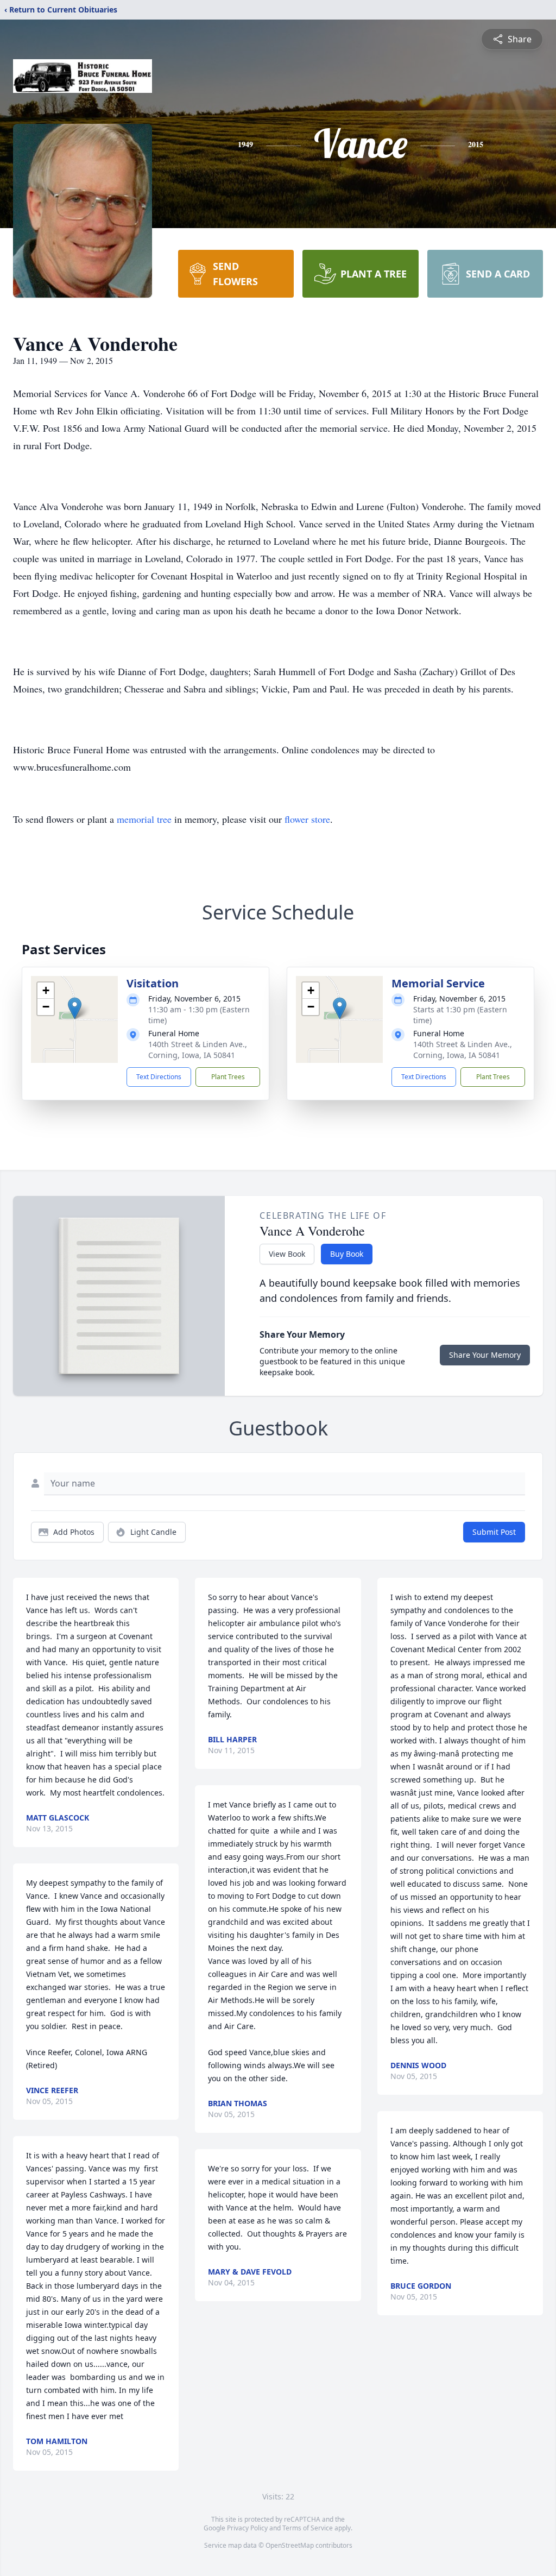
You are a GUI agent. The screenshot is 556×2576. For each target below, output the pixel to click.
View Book (287, 1254)
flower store (307, 819)
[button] (75, 1008)
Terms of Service (308, 2528)
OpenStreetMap (290, 2545)
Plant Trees (228, 1077)
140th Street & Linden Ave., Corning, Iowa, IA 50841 (198, 1050)
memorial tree (144, 819)
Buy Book (347, 1254)
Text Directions (159, 1077)
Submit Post (494, 1532)
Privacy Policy (247, 2528)
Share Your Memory (485, 1355)
